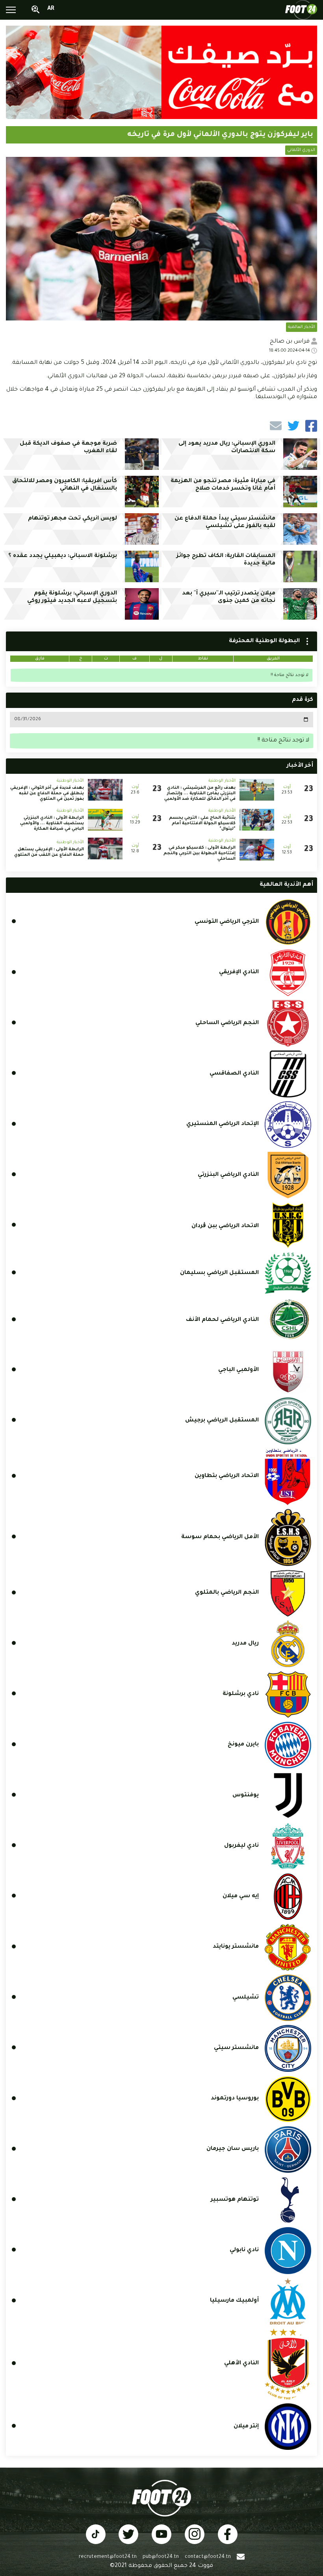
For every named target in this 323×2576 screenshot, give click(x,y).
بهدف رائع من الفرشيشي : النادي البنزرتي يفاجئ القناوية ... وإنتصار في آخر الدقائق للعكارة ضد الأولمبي (200, 793)
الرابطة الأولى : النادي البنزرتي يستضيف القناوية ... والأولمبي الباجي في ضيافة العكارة (52, 823)
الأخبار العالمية (302, 327)
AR (51, 9)
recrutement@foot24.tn (108, 2557)
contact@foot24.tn (208, 2557)
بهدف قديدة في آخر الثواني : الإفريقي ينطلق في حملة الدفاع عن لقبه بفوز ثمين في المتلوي (47, 793)
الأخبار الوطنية (222, 781)
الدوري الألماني (301, 150)
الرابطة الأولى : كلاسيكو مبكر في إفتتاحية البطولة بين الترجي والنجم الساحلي (200, 853)
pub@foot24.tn (161, 2557)
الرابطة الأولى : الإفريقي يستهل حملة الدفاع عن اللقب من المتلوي (49, 852)
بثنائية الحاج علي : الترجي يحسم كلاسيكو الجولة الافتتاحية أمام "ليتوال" (202, 823)
